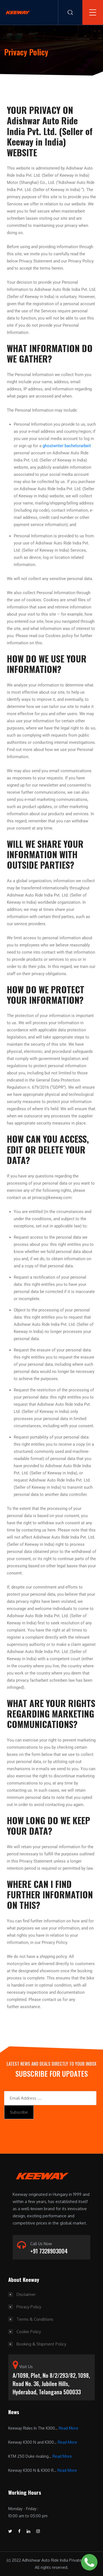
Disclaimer (26, 2294)
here (51, 1530)
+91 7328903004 (49, 2251)
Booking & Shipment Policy (41, 2344)
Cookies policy (59, 636)
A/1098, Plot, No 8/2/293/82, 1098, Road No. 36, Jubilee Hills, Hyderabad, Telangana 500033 (51, 2384)
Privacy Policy (29, 2307)
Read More (69, 2428)
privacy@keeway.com (52, 1198)
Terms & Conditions (35, 2319)
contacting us (19, 1790)
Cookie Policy (29, 2332)
